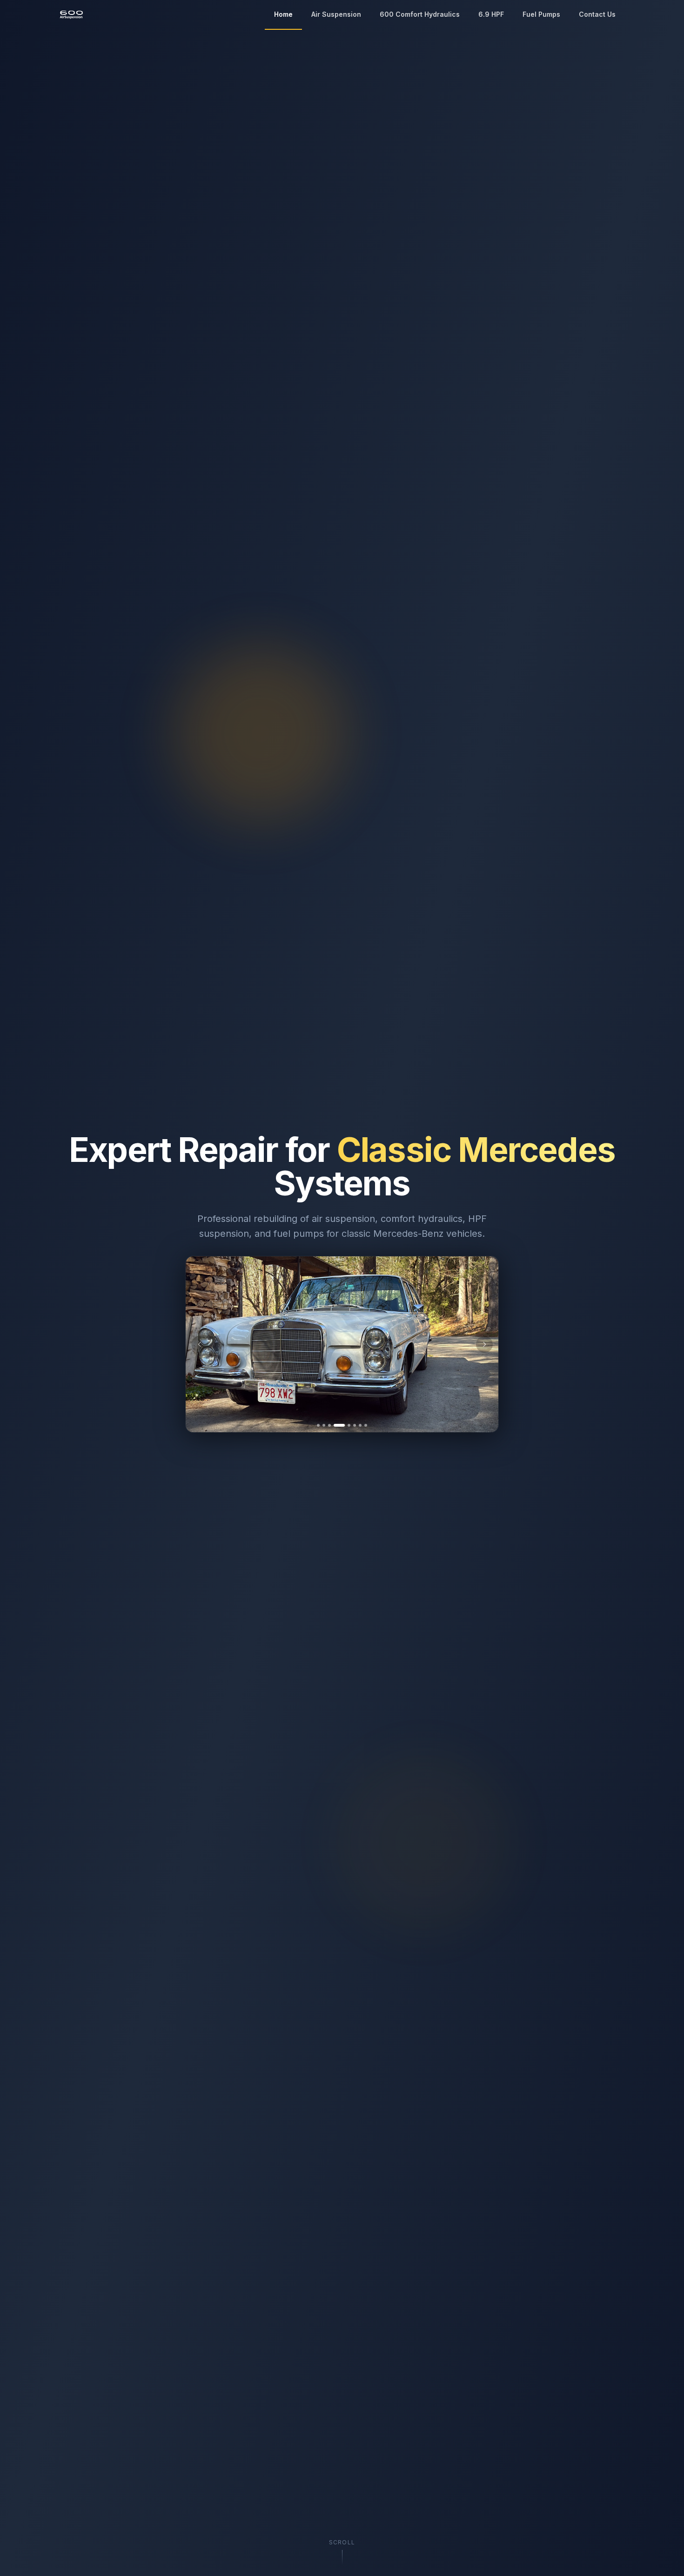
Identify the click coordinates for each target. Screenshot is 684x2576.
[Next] (484, 1344)
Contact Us (597, 14)
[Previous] (200, 1344)
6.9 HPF (491, 14)
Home (283, 14)
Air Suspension (336, 14)
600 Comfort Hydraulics (420, 14)
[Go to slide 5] (345, 1425)
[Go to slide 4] (335, 1425)
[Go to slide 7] (360, 1425)
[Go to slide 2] (324, 1425)
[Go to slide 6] (355, 1425)
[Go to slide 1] (318, 1425)
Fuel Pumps (541, 14)
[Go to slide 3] (329, 1425)
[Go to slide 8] (366, 1425)
